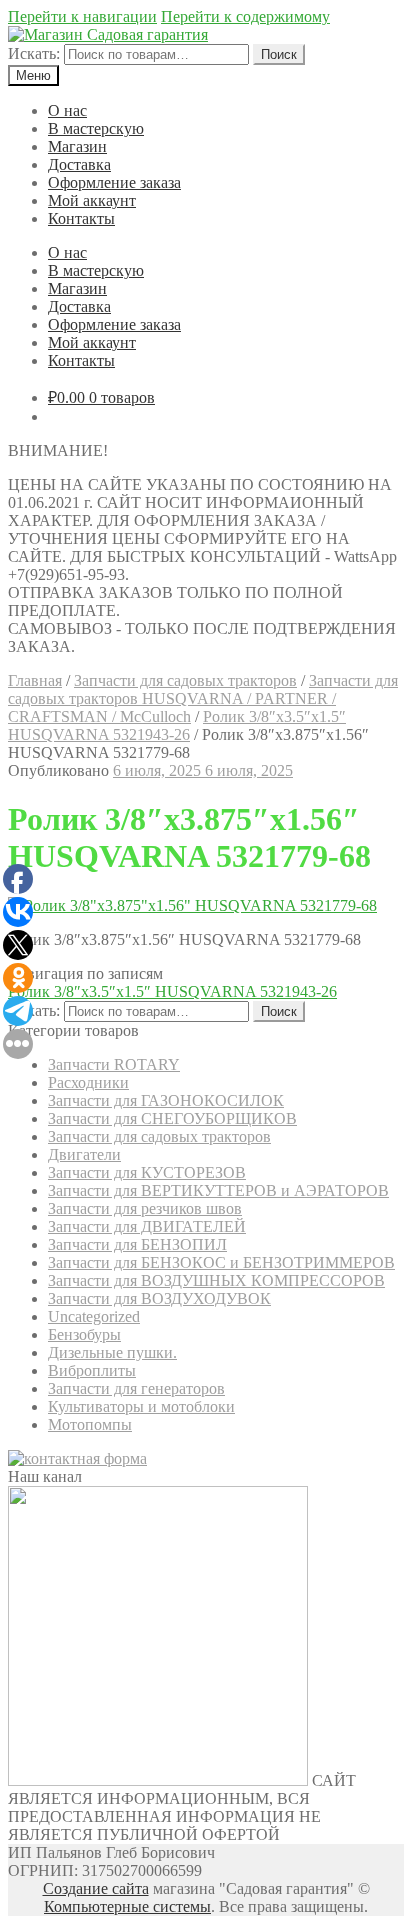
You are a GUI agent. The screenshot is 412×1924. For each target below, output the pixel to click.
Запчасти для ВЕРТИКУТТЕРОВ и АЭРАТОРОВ (218, 1190)
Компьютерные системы (127, 1906)
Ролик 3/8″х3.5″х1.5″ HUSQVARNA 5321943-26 (177, 725)
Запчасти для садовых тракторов (185, 680)
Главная (35, 680)
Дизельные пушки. (112, 1352)
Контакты (81, 218)
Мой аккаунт (92, 200)
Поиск (279, 54)
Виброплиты (92, 1370)
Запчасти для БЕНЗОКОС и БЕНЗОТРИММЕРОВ (221, 1262)
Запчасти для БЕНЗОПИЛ (137, 1244)
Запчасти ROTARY (114, 1064)
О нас (67, 110)
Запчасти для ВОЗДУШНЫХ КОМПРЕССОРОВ (216, 1280)
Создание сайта (96, 1888)
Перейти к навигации (82, 16)
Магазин (77, 146)
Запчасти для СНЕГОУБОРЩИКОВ (172, 1118)
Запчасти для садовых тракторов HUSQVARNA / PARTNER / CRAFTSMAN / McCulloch (203, 698)
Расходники (88, 1082)
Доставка (79, 164)
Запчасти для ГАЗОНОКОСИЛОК (166, 1100)
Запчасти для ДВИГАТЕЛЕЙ (147, 1226)
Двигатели (84, 1154)
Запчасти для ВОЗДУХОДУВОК (159, 1298)
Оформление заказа (114, 182)
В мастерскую (96, 128)
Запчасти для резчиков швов (145, 1208)
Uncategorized (94, 1316)
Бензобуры (84, 1334)
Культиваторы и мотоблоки (141, 1406)
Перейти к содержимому (245, 16)
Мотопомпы (90, 1424)
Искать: (34, 53)
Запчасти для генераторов (136, 1388)
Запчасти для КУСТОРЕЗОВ (147, 1172)
